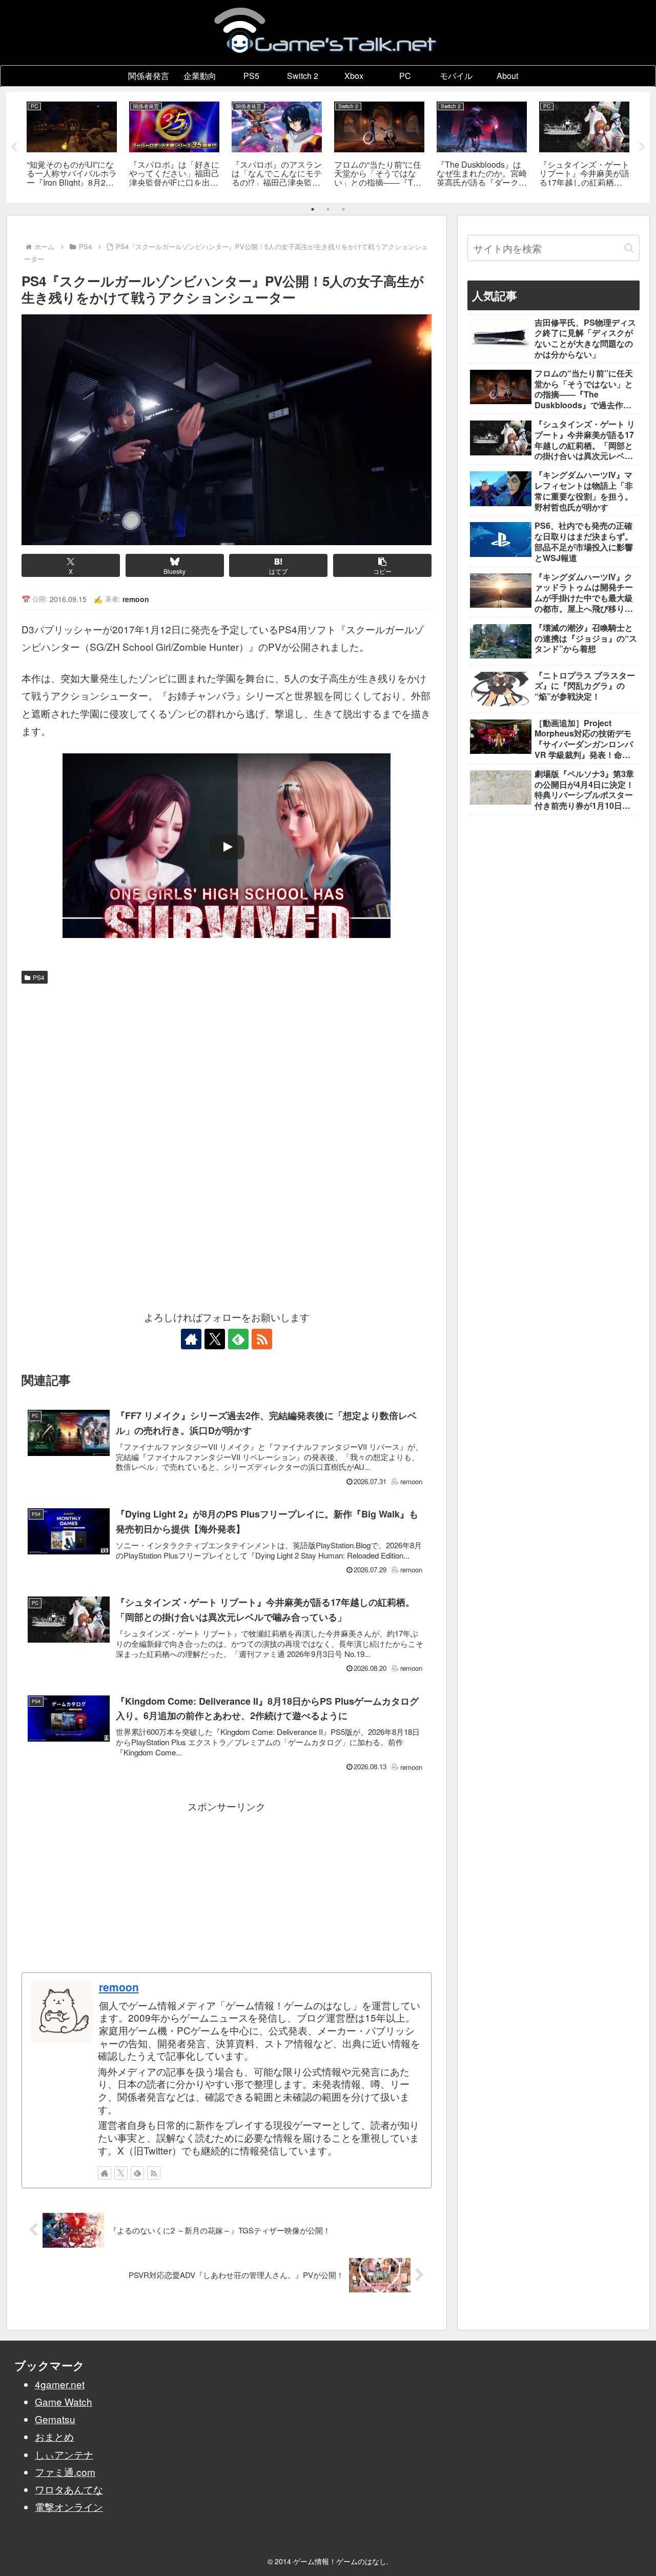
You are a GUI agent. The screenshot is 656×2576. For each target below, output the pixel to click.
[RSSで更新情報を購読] (262, 1339)
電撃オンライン (69, 2507)
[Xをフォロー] (215, 1339)
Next (642, 147)
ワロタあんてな (69, 2489)
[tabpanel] (72, 145)
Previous (14, 147)
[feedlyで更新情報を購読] (238, 1339)
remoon (119, 1987)
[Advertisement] (227, 1066)
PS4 (39, 977)
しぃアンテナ (64, 2454)
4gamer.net (60, 2384)
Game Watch (64, 2401)
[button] (382, 565)
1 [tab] (313, 209)
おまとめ (54, 2436)
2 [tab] (328, 209)
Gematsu (55, 2419)
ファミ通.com (65, 2472)
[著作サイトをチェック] (191, 1339)
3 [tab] (343, 209)
